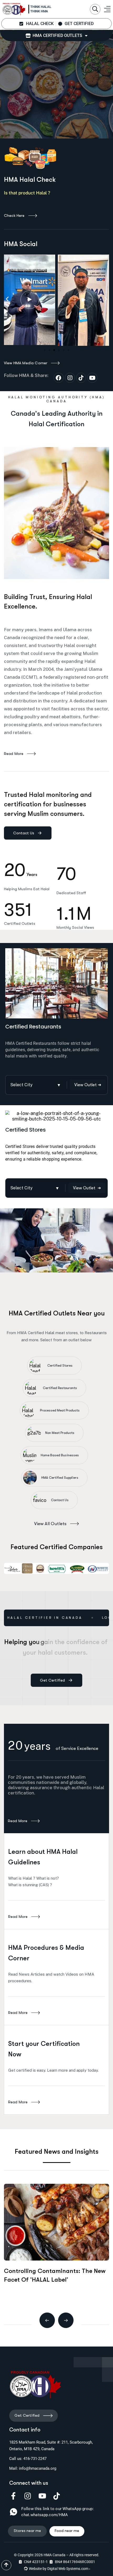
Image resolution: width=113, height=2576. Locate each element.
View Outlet (87, 1188)
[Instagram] (70, 378)
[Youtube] (92, 378)
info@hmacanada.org (38, 2468)
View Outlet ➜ (88, 1085)
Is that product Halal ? (28, 193)
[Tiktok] (81, 378)
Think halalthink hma (41, 9)
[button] (95, 9)
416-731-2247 (35, 2459)
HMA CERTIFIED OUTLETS (56, 35)
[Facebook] (59, 378)
